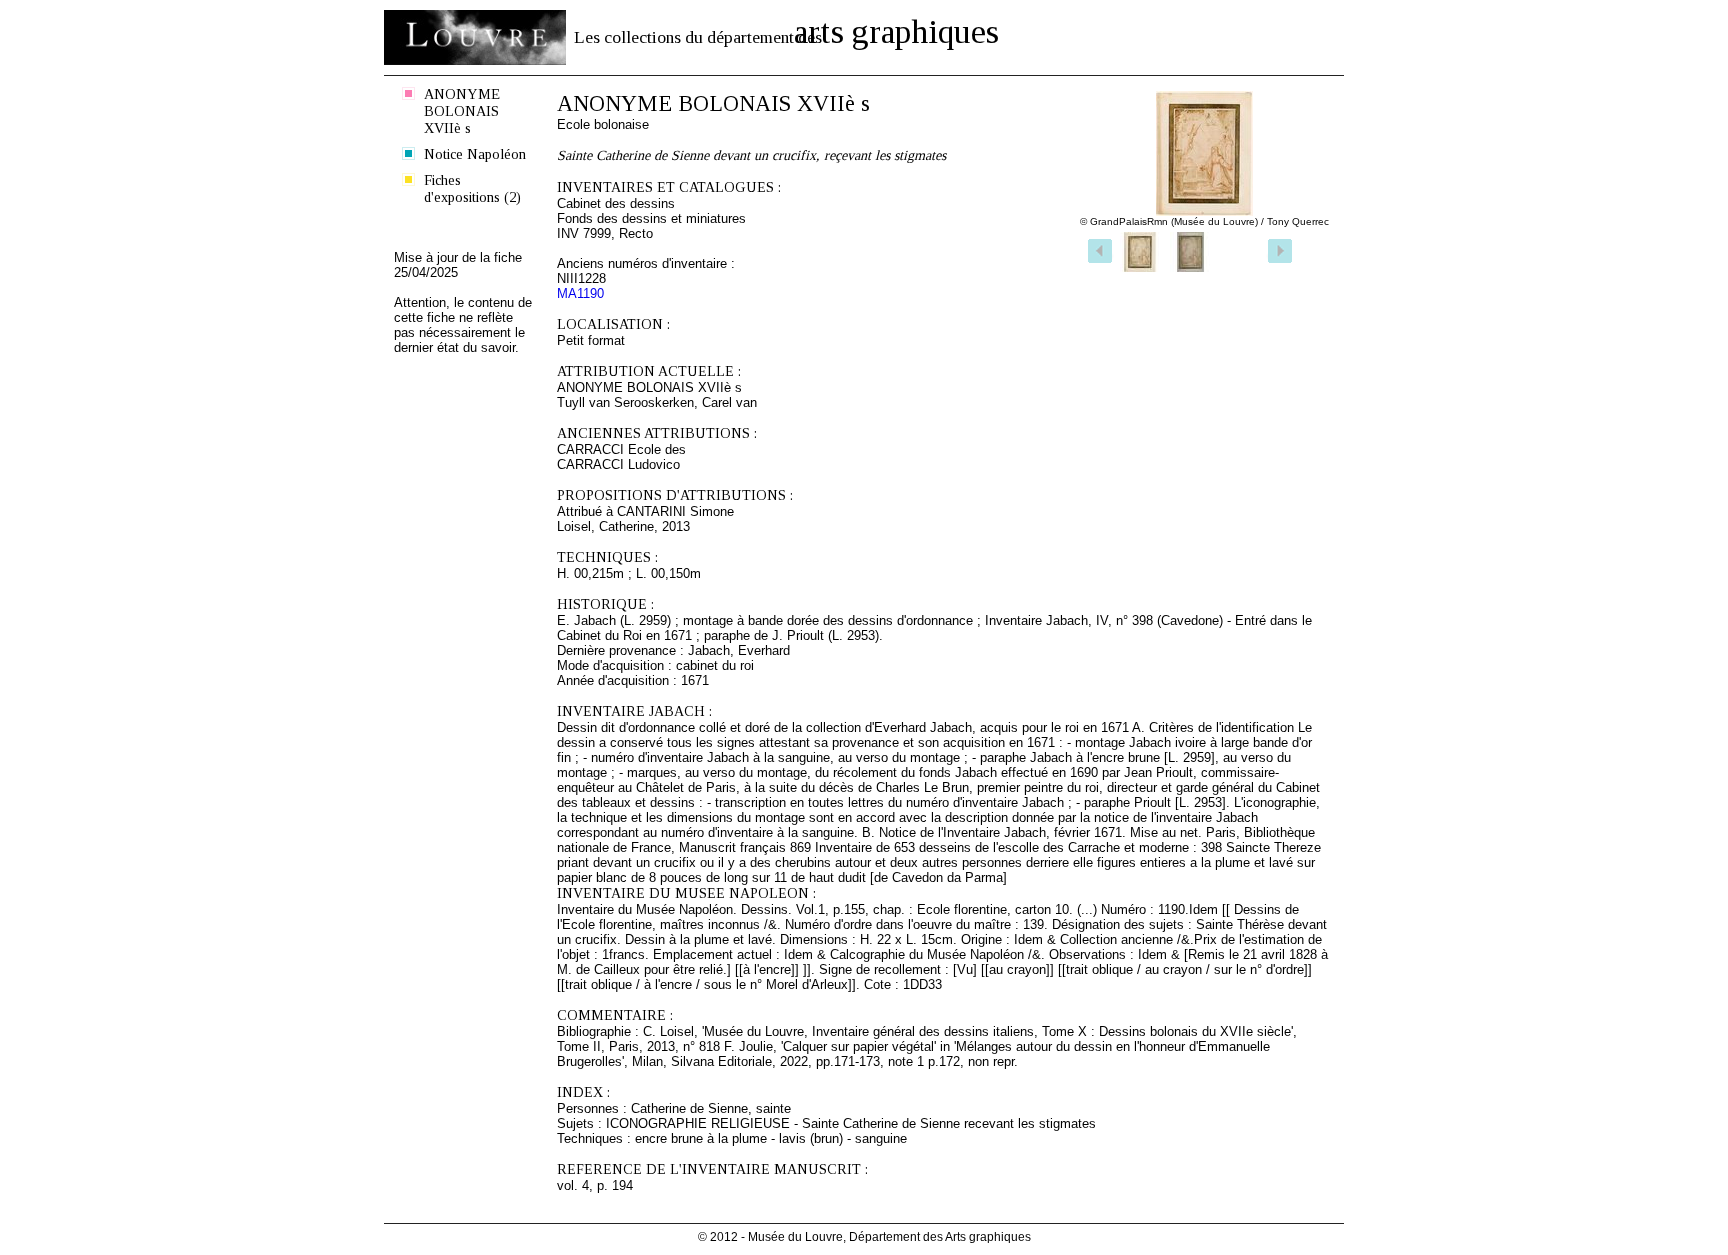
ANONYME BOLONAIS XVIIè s (462, 111)
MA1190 (580, 293)
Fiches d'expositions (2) (472, 188)
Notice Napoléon (475, 154)
